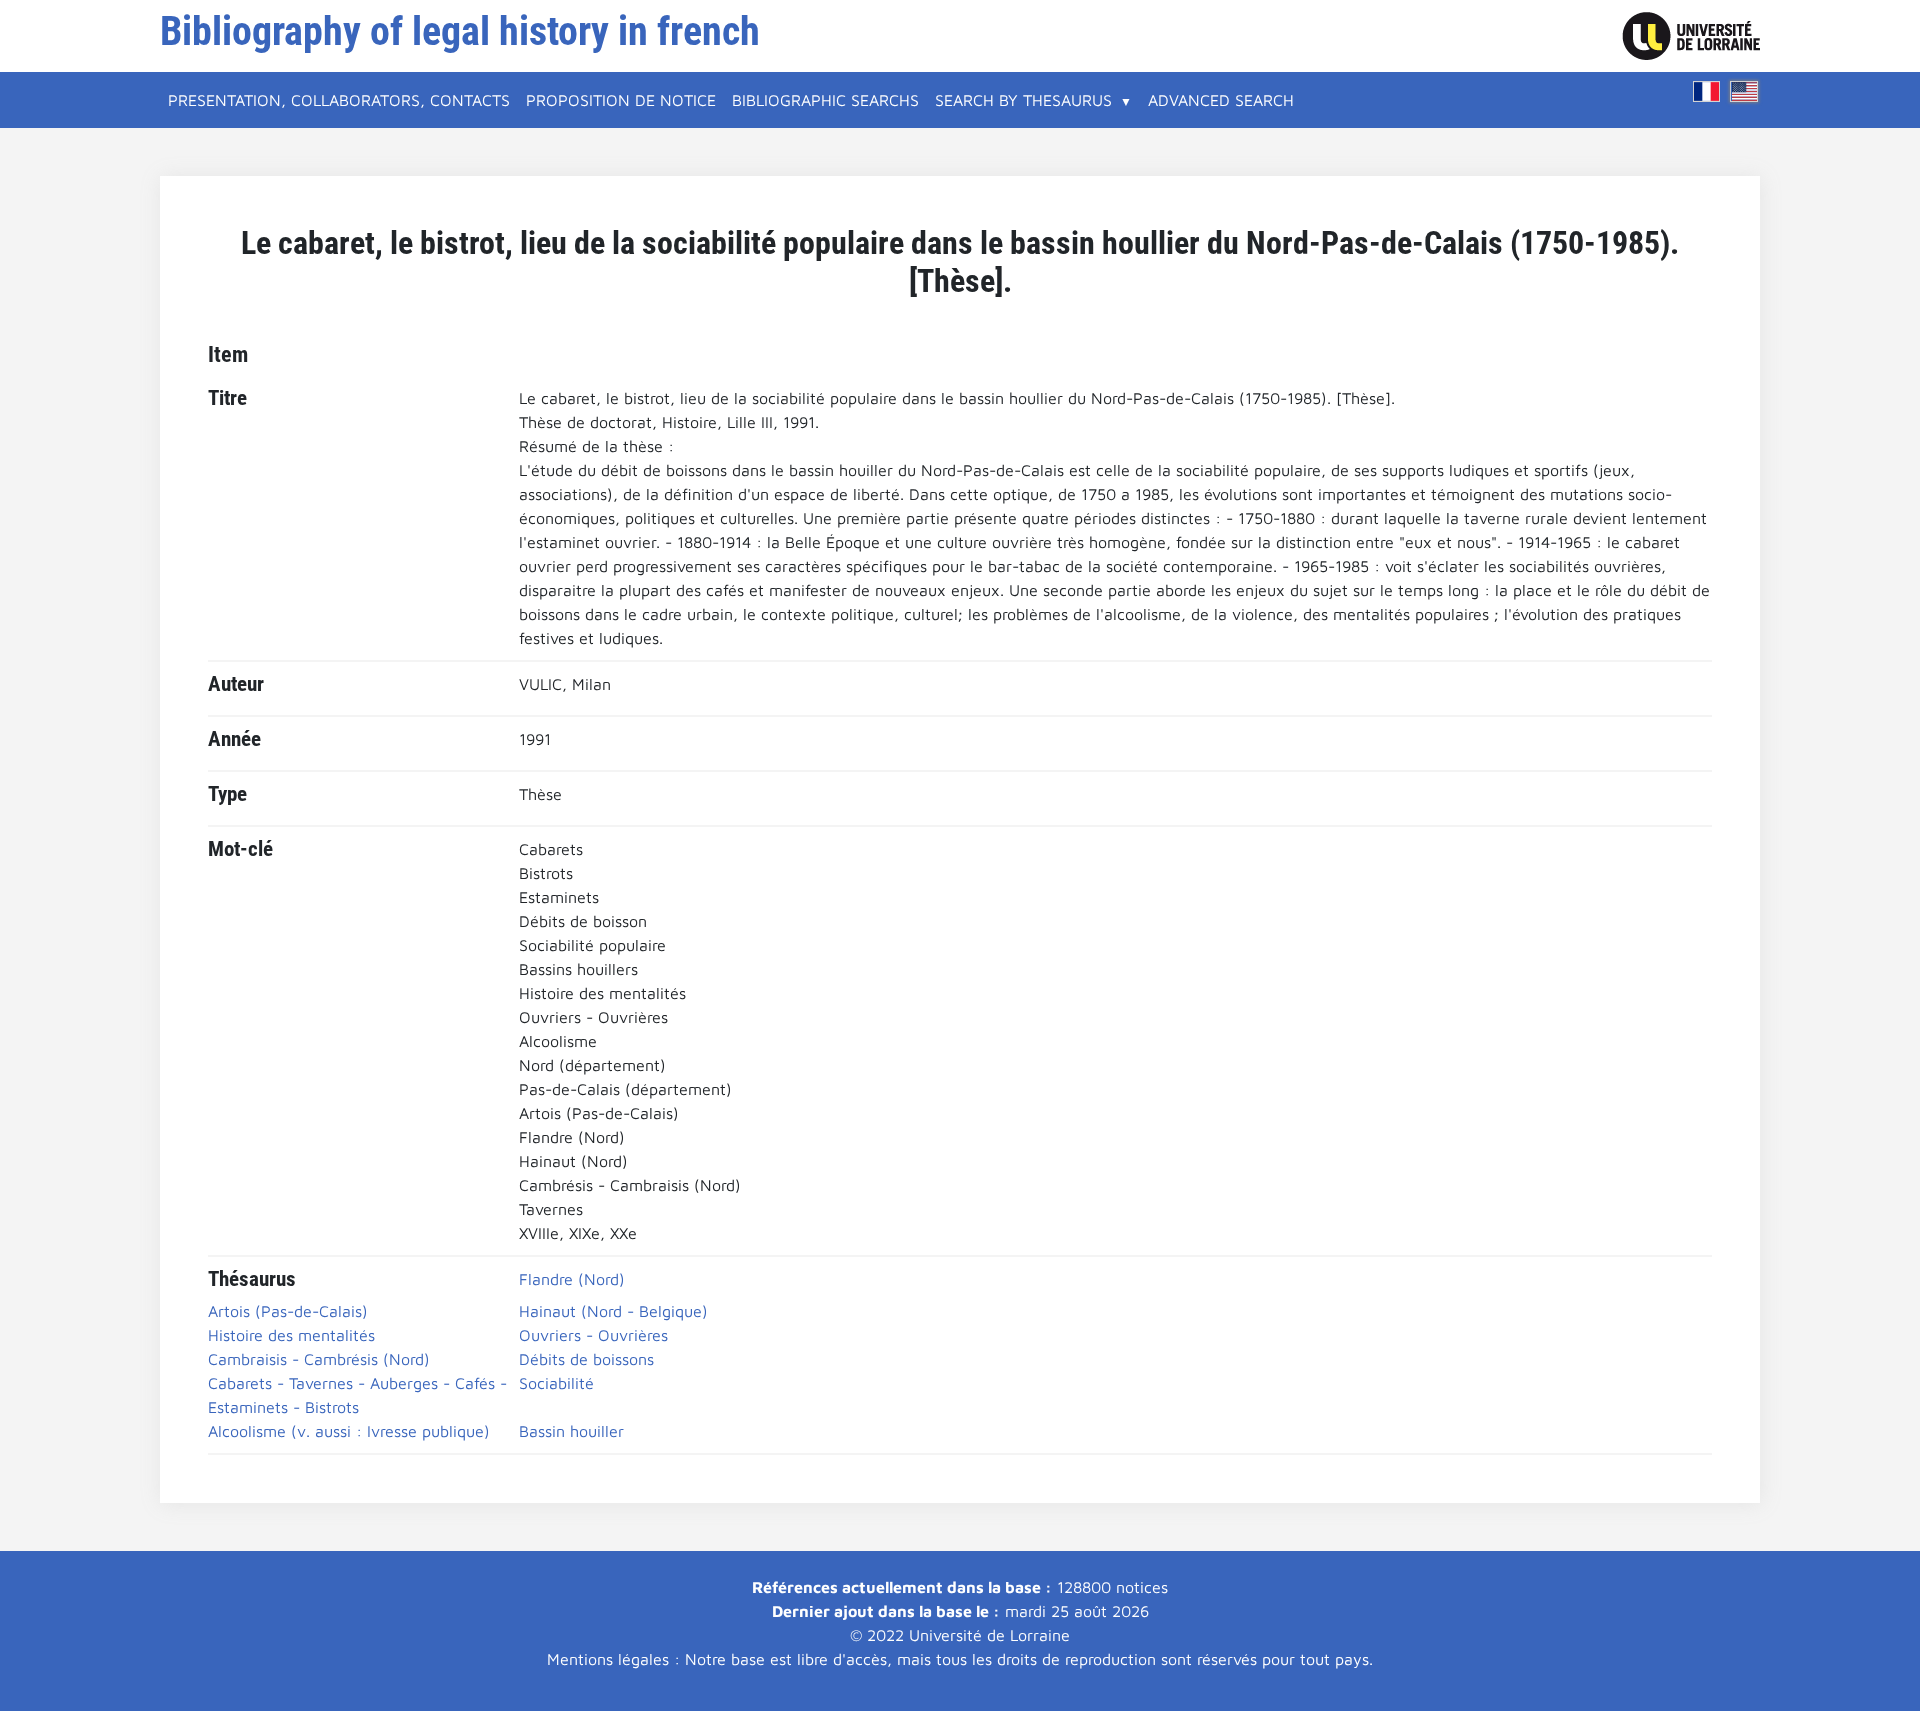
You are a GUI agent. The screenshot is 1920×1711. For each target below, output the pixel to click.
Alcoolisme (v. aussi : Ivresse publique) (349, 1431)
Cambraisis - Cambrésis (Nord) (319, 1359)
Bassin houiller (571, 1431)
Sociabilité (556, 1383)
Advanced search (1221, 100)
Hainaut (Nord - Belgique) (613, 1311)
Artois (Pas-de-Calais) (288, 1311)
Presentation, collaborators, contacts (339, 100)
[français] (1707, 91)
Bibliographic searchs (825, 100)
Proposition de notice (621, 100)
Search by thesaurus (1023, 100)
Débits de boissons (586, 1359)
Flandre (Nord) (572, 1279)
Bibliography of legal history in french (460, 31)
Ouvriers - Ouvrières (593, 1335)
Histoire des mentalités (291, 1335)
